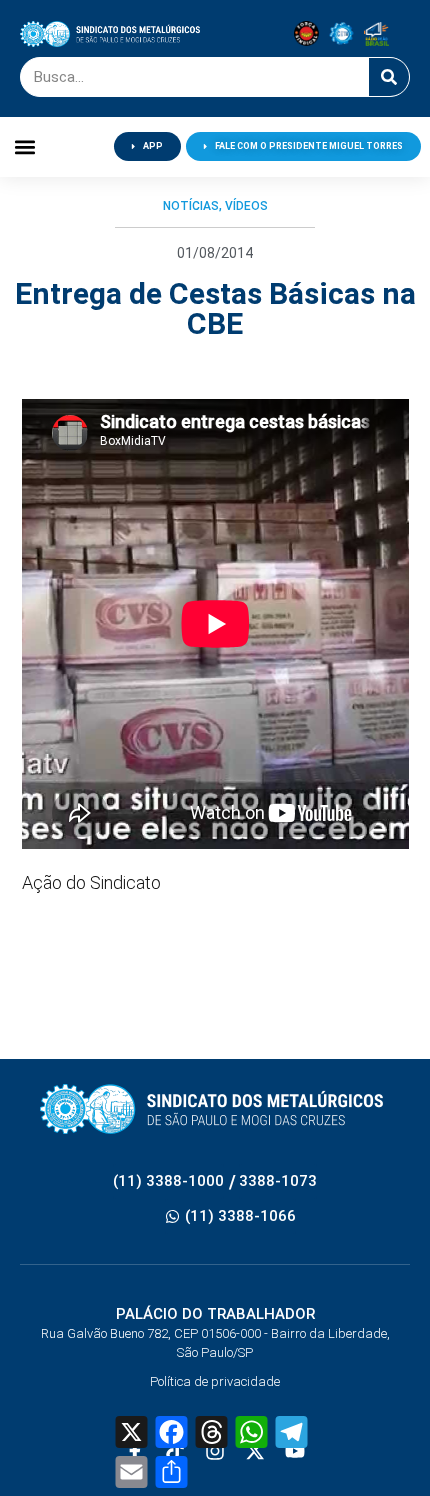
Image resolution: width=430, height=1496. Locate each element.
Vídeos (246, 206)
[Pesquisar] (389, 77)
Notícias (191, 206)
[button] (25, 146)
